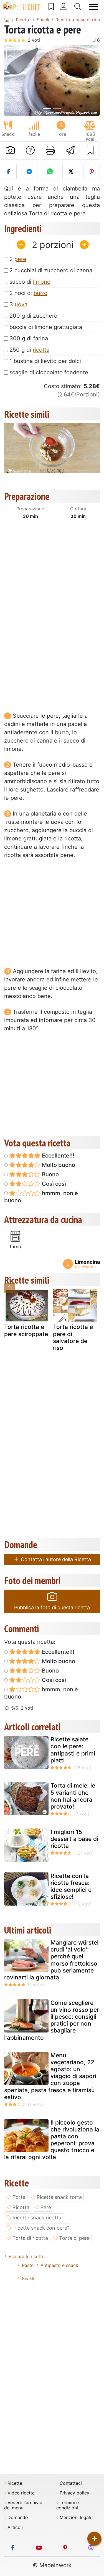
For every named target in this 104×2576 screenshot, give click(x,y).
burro (40, 293)
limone (42, 282)
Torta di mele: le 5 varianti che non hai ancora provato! (73, 1796)
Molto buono (58, 1165)
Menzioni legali (75, 2518)
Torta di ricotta (30, 2238)
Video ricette (21, 2493)
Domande (18, 2518)
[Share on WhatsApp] (50, 172)
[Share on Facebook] (8, 172)
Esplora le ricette (26, 2256)
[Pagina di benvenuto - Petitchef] (7, 20)
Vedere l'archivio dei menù (23, 2505)
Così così (53, 1184)
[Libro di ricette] (51, 7)
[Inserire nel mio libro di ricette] (90, 150)
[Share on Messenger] (29, 172)
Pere (46, 2207)
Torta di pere (74, 2238)
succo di (30, 282)
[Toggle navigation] (93, 7)
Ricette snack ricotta (37, 2218)
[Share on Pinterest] (92, 172)
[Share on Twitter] (71, 172)
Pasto (28, 2265)
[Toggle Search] (78, 7)
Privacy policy (74, 2493)
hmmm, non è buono (41, 1197)
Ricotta (21, 2207)
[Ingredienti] (10, 1288)
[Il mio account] (64, 7)
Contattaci (71, 2483)
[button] (11, 81)
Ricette (15, 2483)
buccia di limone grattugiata (46, 327)
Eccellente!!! (57, 1156)
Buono (50, 1174)
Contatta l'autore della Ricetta (55, 1559)
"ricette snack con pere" (41, 2228)
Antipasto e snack (59, 2265)
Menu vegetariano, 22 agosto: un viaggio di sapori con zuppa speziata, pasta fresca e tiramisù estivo (50, 2076)
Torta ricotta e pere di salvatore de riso (73, 1337)
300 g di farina (29, 338)
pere (20, 259)
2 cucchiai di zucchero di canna (51, 270)
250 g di (29, 350)
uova (21, 304)
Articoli (15, 2527)
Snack (28, 2279)
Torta (19, 2197)
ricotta (41, 350)
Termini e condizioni (68, 2505)
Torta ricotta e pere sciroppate (26, 1330)
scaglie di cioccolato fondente (49, 372)
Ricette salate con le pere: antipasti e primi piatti (73, 1750)
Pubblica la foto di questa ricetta (52, 1607)
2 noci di (28, 293)
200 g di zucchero (33, 316)
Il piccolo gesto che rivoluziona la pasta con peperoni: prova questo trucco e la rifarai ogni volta (52, 2140)
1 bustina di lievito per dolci (45, 361)
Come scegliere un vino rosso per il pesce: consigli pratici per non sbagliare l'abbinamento (52, 2020)
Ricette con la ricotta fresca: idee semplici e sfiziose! (71, 1886)
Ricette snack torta (59, 2197)
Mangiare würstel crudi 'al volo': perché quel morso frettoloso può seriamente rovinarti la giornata (51, 1960)
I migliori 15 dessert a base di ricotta (74, 1839)
